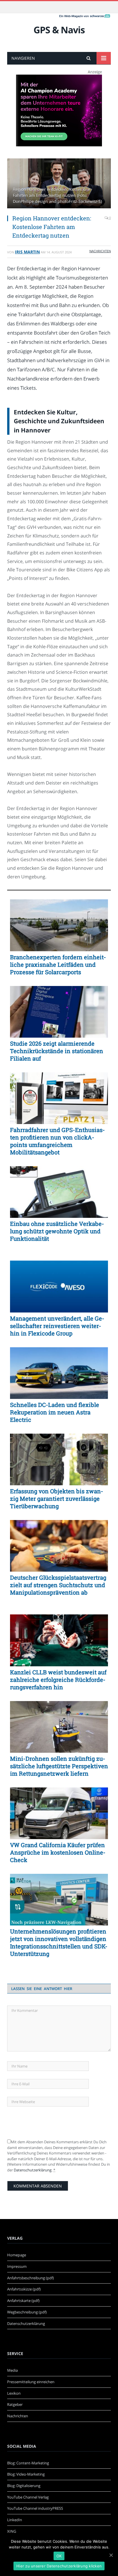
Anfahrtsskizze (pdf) (24, 2289)
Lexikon (14, 2393)
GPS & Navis (59, 30)
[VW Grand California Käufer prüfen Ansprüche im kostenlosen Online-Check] (59, 1813)
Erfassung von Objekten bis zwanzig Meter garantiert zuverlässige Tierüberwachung (57, 1498)
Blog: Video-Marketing (26, 2474)
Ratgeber (15, 2404)
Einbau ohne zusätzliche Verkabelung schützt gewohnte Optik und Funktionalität (57, 1231)
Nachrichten (100, 251)
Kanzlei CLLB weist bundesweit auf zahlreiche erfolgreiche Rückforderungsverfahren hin (58, 1680)
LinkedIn (15, 2520)
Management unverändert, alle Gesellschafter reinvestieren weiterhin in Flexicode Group (57, 1326)
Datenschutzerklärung (33, 2170)
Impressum (17, 2266)
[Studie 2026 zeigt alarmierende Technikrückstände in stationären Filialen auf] (59, 1012)
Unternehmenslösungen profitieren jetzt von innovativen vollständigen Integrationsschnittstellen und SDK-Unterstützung (59, 1942)
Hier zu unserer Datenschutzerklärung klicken (59, 2566)
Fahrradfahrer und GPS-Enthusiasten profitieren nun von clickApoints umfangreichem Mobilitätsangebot (57, 1141)
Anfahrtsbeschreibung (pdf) (31, 2278)
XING (12, 2531)
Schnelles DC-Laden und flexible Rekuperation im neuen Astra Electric (55, 1412)
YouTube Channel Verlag (28, 2497)
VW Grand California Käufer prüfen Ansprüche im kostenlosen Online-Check (58, 1852)
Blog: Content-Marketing (28, 2463)
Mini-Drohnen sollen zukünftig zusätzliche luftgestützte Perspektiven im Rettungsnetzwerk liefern (59, 1766)
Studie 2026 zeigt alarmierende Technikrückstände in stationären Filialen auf (57, 1051)
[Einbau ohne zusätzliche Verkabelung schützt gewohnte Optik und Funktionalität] (59, 1192)
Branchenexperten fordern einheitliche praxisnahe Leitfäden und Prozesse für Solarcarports (58, 964)
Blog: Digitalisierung (24, 2486)
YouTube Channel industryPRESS (35, 2508)
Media (12, 2370)
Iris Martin (27, 252)
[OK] (111, 2555)
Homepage (17, 2255)
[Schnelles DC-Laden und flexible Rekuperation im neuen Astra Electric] (59, 1373)
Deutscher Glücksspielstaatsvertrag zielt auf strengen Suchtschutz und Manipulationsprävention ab (58, 1585)
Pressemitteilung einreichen (31, 2382)
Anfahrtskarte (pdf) (23, 2301)
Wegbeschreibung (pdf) (27, 2312)
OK (59, 2556)
